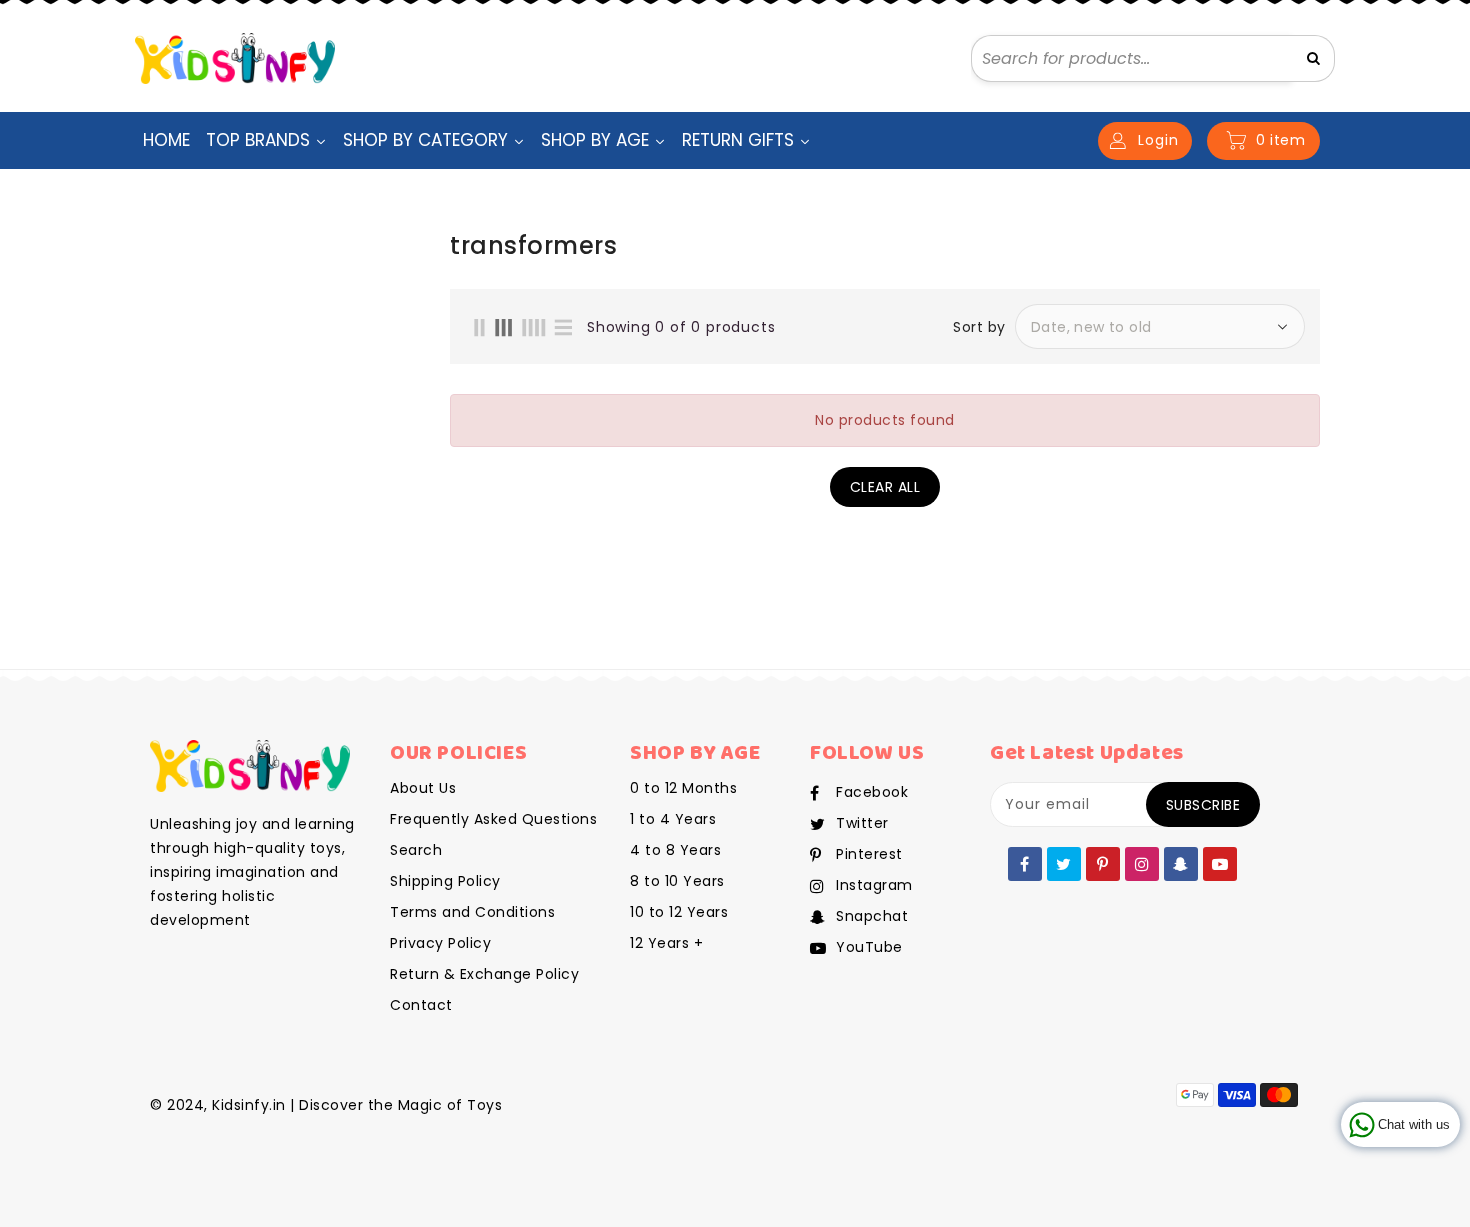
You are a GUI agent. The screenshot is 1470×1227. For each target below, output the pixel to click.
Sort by (979, 327)
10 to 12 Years (679, 912)
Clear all (885, 487)
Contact (421, 1005)
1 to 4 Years (673, 819)
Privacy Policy (440, 943)
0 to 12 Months (683, 788)
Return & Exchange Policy (484, 974)
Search (416, 850)
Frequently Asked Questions (493, 819)
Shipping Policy (445, 881)
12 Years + (666, 943)
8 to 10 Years (677, 881)
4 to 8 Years (675, 850)
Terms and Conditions (472, 912)
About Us (423, 788)
